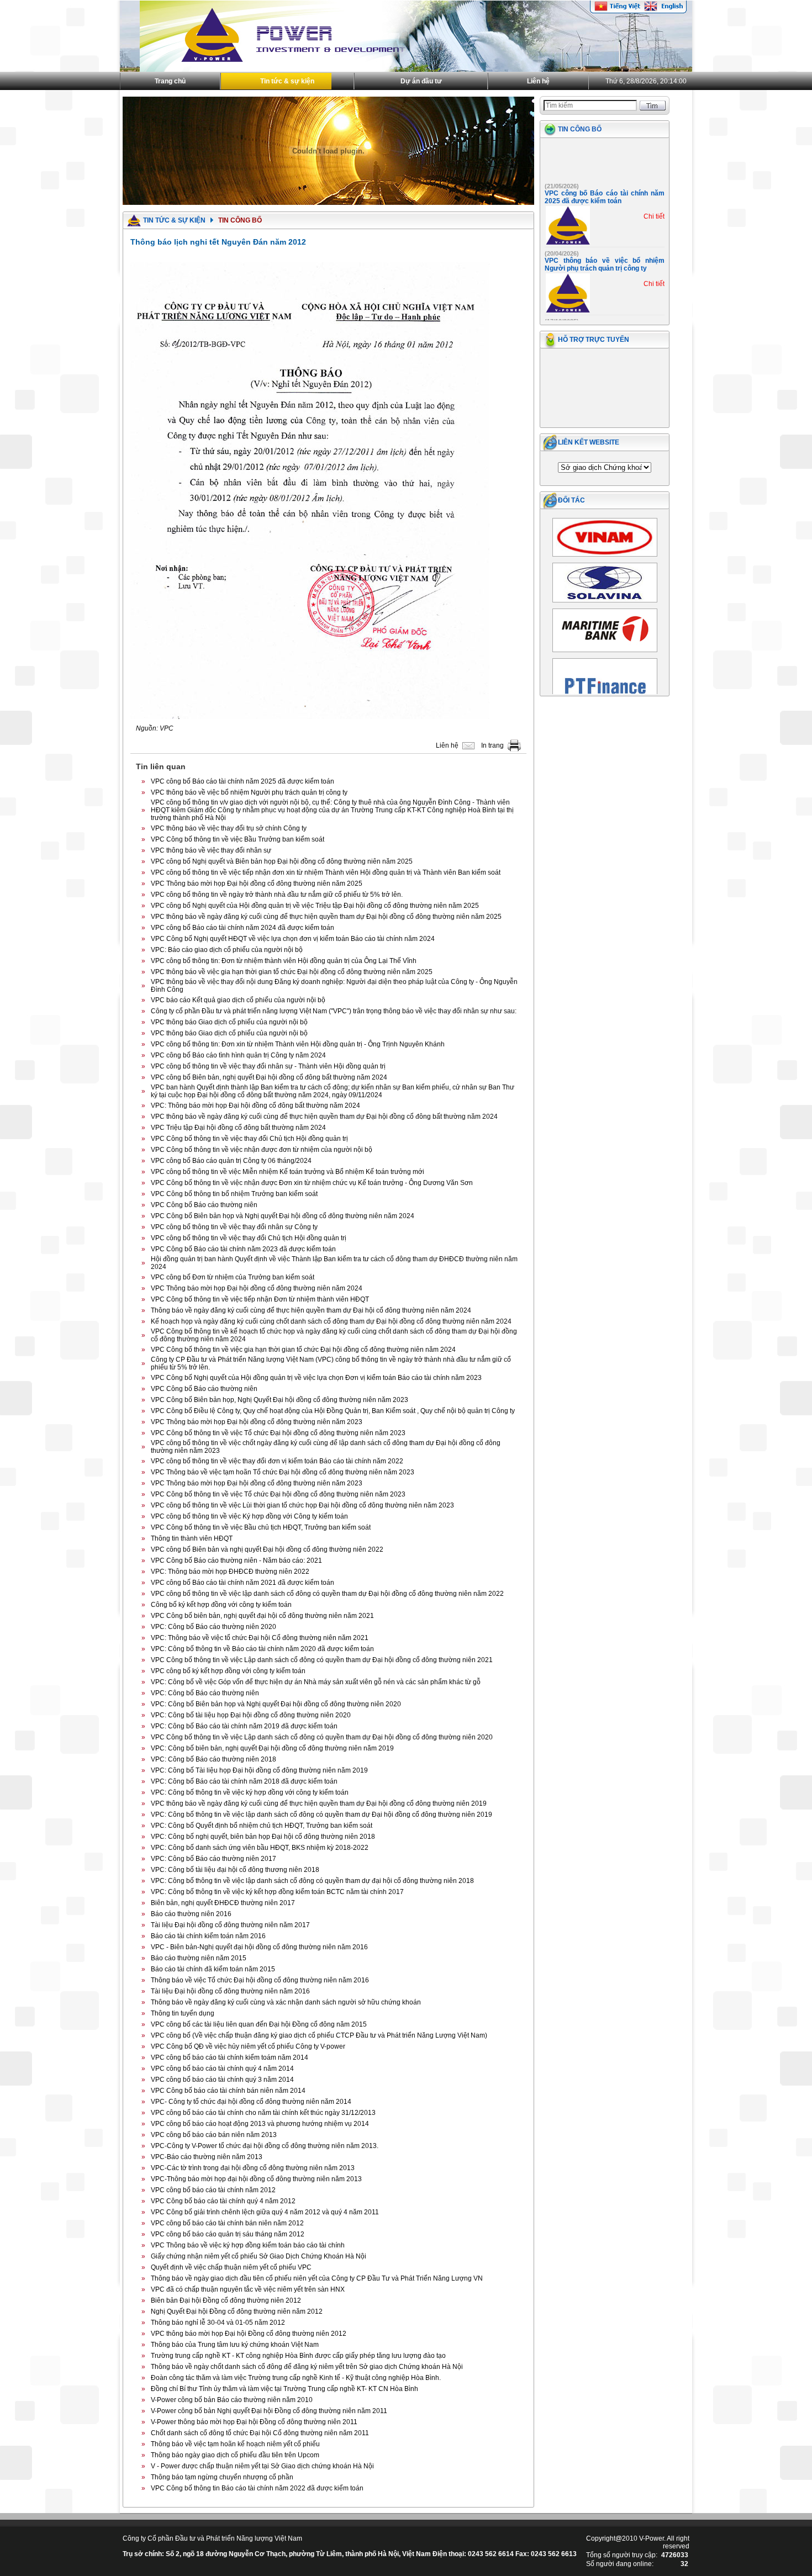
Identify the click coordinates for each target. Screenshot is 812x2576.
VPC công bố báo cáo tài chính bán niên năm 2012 (227, 2223)
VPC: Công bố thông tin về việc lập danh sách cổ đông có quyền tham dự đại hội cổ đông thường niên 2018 (312, 1881)
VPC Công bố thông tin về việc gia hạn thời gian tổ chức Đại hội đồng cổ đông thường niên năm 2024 (303, 1350)
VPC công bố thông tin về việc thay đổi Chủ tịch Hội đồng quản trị (249, 1238)
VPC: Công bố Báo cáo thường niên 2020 (213, 1627)
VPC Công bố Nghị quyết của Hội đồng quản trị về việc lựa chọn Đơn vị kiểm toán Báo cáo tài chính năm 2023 (316, 1378)
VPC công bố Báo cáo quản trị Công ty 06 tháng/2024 (231, 1161)
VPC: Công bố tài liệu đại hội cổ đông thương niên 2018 (235, 1870)
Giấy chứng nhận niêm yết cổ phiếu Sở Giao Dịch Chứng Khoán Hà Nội (259, 2256)
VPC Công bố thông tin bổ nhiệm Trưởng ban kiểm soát (234, 1194)
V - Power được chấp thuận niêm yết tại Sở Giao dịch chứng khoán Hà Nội (262, 2466)
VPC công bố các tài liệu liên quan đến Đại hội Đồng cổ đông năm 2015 (259, 2024)
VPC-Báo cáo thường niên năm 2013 (207, 2157)
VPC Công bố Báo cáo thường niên (204, 1205)
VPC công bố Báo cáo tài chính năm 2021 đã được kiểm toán (242, 1583)
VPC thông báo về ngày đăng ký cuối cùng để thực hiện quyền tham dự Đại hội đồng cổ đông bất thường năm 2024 (324, 1117)
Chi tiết (654, 197)
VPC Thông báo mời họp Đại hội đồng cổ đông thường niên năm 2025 (257, 884)
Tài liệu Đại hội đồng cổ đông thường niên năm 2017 (230, 1925)
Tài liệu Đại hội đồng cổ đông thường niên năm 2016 (230, 1991)
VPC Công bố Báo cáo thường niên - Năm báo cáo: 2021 (236, 1561)
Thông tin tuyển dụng (183, 2013)
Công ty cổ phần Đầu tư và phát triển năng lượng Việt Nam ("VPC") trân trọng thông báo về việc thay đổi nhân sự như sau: (334, 1011)
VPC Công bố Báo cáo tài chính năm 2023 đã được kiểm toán (243, 1249)
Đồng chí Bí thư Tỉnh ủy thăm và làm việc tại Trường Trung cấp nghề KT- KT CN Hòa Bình (284, 2389)
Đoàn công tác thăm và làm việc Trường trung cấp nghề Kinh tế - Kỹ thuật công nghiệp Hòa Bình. (296, 2378)
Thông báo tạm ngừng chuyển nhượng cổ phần (222, 2477)
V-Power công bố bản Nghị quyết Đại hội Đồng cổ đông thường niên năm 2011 (269, 2411)
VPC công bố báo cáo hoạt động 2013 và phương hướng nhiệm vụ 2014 (260, 2124)
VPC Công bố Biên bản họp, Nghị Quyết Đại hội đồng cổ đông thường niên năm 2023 (280, 1400)
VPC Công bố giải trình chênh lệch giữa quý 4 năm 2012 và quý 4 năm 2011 (265, 2212)
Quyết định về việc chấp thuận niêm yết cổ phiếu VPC (231, 2267)
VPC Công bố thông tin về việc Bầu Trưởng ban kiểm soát (238, 839)
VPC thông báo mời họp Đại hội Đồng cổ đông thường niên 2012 (249, 2334)
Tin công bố (580, 129)
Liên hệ (538, 81)
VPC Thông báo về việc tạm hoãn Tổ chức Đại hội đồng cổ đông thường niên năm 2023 (283, 1472)
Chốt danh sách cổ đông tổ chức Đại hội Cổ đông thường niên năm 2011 (260, 2433)
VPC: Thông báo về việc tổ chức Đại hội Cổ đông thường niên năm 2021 (260, 1638)
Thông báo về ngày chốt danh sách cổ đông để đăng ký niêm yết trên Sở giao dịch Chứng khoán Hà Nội (307, 2367)
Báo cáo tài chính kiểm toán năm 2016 (208, 1936)
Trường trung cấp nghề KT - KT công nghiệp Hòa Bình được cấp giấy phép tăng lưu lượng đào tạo (298, 2356)
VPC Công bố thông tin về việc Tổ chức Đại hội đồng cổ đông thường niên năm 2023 (278, 1433)
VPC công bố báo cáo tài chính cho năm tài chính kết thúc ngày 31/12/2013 (263, 2113)
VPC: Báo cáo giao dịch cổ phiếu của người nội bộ (227, 950)
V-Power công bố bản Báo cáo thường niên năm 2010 (232, 2400)
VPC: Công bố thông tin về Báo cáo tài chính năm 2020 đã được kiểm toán (262, 1649)
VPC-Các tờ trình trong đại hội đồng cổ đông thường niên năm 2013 (253, 2168)
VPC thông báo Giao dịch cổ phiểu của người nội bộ (229, 1022)
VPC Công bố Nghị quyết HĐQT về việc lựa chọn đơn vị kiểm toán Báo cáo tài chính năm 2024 (293, 939)
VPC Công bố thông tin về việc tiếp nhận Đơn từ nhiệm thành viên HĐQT (260, 1299)
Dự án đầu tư (421, 81)
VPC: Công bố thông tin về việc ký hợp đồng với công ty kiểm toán (250, 1792)
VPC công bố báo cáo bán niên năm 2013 (214, 2135)
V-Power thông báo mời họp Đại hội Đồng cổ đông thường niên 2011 (254, 2422)
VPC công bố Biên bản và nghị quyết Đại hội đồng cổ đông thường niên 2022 (267, 1549)
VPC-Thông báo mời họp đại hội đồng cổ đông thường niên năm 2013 (256, 2179)
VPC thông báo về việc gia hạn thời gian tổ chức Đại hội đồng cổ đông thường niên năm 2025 (292, 972)
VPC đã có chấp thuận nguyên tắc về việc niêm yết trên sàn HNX (248, 2289)
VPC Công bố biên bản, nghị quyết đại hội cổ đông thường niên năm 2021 (262, 1616)
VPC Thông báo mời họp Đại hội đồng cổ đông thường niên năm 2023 (257, 1422)
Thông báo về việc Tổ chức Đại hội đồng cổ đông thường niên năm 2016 (260, 1980)
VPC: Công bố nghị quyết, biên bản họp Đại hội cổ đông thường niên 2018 (263, 1837)
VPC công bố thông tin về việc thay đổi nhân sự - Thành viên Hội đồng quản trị (268, 1066)
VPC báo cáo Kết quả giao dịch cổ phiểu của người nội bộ (238, 1000)
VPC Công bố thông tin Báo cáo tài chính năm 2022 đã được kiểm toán (257, 2488)
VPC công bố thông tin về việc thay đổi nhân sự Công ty (234, 1227)
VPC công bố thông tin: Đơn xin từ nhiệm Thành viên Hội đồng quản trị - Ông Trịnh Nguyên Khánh (298, 1044)
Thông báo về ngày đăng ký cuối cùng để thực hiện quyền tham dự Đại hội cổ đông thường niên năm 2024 (311, 1310)
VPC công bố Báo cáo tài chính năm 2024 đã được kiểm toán (242, 928)
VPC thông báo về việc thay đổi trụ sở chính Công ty (229, 828)
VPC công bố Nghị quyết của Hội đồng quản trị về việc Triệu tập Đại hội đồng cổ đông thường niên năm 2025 (315, 906)
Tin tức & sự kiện (287, 81)
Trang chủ (170, 81)
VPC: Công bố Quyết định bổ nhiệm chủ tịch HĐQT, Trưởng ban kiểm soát (262, 1826)
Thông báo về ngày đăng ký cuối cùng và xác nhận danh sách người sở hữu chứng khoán (286, 2002)
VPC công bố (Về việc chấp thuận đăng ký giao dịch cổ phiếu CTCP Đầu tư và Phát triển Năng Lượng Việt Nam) (319, 2035)
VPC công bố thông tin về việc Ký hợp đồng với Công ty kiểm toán (249, 1516)
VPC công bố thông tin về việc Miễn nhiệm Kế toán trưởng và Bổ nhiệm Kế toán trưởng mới (288, 1172)
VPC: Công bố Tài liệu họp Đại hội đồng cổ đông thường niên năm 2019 (259, 1770)
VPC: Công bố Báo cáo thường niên (205, 1693)
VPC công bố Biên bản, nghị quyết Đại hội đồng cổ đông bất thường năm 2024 (269, 1077)
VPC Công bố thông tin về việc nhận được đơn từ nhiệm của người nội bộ (262, 1150)
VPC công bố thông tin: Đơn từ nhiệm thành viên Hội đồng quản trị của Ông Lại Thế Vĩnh (284, 961)
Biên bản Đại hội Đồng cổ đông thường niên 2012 (226, 2300)
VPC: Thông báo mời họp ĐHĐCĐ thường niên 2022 (230, 1572)
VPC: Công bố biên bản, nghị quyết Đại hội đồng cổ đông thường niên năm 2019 (272, 1748)
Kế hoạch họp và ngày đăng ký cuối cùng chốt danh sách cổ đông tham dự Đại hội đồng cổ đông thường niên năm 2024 (331, 1321)
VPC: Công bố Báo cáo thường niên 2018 (213, 1759)
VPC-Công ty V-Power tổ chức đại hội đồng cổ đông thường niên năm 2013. (265, 2146)
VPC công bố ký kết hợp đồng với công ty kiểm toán (228, 1671)
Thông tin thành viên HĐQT (192, 1538)
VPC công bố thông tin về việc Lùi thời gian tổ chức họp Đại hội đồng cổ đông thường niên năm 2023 (302, 1505)
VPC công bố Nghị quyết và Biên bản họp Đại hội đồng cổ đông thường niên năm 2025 (282, 861)
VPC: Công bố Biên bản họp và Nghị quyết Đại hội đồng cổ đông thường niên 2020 (276, 1704)
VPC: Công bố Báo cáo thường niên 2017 (213, 1859)
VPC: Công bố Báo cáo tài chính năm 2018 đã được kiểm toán (244, 1781)
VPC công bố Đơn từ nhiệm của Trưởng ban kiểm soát (233, 1277)
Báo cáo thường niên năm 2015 (199, 1958)
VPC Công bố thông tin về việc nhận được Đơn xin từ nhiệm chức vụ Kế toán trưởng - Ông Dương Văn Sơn (312, 1183)
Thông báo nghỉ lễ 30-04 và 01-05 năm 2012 (218, 2323)
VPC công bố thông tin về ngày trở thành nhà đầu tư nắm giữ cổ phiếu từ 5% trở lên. (277, 895)
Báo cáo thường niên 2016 (191, 1914)
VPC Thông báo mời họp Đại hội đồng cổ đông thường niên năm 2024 (257, 1288)
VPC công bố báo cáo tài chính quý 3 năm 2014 (222, 2080)
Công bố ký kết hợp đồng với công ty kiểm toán (221, 1605)
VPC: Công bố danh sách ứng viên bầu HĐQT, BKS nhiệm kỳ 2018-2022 (260, 1848)
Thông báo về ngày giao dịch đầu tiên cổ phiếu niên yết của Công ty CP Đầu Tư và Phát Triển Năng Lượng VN (317, 2278)
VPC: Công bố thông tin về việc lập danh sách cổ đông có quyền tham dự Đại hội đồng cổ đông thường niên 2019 (321, 1815)
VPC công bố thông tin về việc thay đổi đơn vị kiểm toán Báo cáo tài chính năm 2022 (277, 1461)
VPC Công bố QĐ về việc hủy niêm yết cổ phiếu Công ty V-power (248, 2046)
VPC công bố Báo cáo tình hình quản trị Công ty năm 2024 (238, 1055)
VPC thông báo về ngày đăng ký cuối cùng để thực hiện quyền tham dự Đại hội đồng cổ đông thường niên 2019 (319, 1803)
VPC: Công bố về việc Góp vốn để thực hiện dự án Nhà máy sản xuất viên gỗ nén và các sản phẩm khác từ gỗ (316, 1682)
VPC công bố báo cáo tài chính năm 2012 (213, 2190)
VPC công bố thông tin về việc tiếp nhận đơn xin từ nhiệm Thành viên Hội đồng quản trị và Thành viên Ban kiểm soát (326, 872)
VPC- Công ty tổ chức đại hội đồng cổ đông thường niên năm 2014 (251, 2102)
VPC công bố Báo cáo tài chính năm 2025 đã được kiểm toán (242, 781)
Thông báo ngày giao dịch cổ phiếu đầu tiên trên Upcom (235, 2455)
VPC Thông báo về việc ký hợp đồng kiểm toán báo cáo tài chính (248, 2245)
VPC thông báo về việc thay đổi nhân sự (211, 850)
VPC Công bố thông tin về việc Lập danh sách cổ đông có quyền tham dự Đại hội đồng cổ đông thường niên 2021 (322, 1660)
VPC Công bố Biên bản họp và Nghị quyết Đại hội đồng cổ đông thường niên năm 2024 (283, 1216)
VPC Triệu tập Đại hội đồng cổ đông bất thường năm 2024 (238, 1128)
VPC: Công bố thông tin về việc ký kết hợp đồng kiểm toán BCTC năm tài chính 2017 (277, 1892)
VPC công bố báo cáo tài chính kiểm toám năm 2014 (230, 2057)
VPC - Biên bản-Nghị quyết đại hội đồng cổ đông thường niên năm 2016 (259, 1947)
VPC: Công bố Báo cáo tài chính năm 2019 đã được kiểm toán (244, 1726)
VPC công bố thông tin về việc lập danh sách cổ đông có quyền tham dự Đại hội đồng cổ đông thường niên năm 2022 (327, 1594)
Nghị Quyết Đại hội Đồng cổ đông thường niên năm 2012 (237, 2311)
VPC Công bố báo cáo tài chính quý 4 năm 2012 (223, 2201)
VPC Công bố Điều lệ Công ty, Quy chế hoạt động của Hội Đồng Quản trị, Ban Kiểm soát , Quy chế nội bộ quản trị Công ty (333, 1411)
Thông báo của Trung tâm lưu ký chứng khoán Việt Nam (235, 2345)
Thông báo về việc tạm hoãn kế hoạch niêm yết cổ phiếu (235, 2444)
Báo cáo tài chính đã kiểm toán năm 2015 (213, 1969)
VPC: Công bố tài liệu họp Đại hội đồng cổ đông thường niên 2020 (251, 1715)
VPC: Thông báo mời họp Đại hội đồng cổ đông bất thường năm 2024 (255, 1105)
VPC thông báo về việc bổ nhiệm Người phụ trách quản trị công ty (249, 792)
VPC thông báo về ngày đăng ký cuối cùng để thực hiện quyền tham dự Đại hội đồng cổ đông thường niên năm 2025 (326, 917)
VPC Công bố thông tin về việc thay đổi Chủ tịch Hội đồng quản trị (249, 1139)
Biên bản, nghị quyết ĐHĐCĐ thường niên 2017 (223, 1903)
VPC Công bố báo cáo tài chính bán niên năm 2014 (228, 2091)
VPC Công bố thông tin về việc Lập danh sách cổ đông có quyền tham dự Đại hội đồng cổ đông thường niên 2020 (322, 1737)
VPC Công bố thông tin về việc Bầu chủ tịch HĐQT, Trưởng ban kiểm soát (261, 1527)
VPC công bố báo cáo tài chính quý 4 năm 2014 (222, 2069)
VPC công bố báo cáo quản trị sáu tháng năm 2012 (228, 2234)
